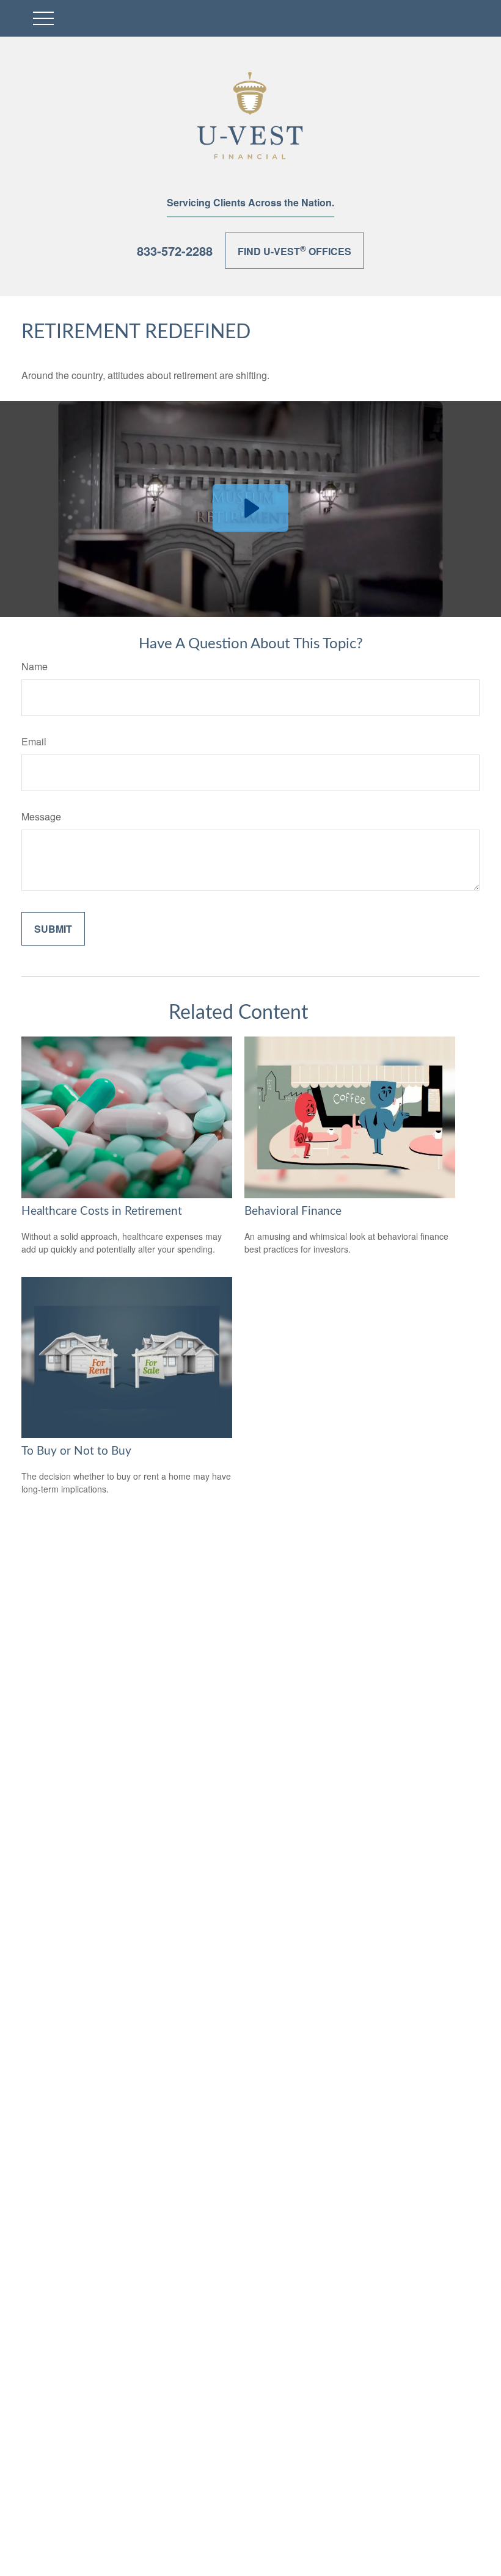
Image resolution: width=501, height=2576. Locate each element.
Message (41, 816)
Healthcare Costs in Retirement (102, 1211)
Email (34, 741)
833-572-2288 (175, 251)
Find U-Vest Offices (294, 250)
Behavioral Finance (293, 1211)
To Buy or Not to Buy (76, 1451)
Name (35, 666)
